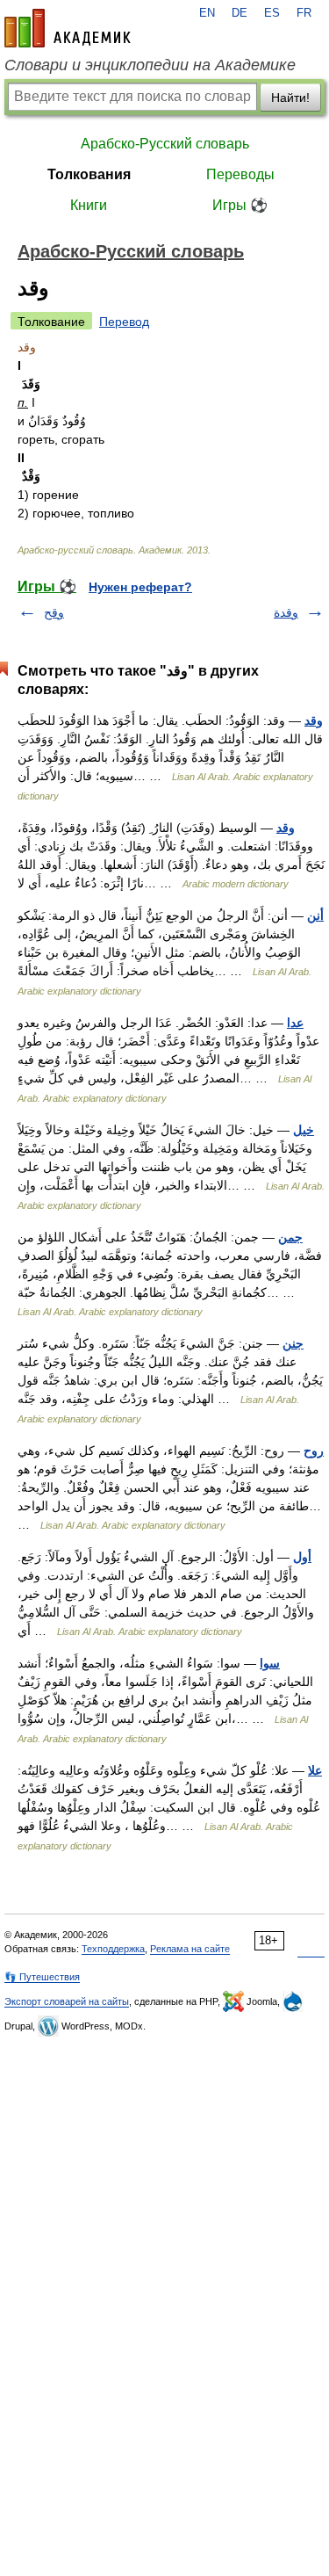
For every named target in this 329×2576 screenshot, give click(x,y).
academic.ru (68, 28)
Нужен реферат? (140, 587)
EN (207, 13)
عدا (295, 1023)
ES (272, 13)
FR (304, 13)
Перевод (124, 322)
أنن (315, 915)
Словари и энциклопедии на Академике (150, 65)
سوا (270, 1663)
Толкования (89, 174)
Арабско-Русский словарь (165, 144)
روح (314, 1451)
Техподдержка (113, 1949)
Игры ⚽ (240, 205)
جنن (293, 1343)
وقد (314, 720)
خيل (304, 1130)
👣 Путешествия (42, 1977)
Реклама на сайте (190, 1949)
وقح (54, 612)
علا (315, 1770)
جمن (290, 1237)
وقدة (286, 612)
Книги (89, 205)
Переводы (240, 174)
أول (302, 1557)
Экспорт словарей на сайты (67, 2001)
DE (240, 13)
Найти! (290, 98)
